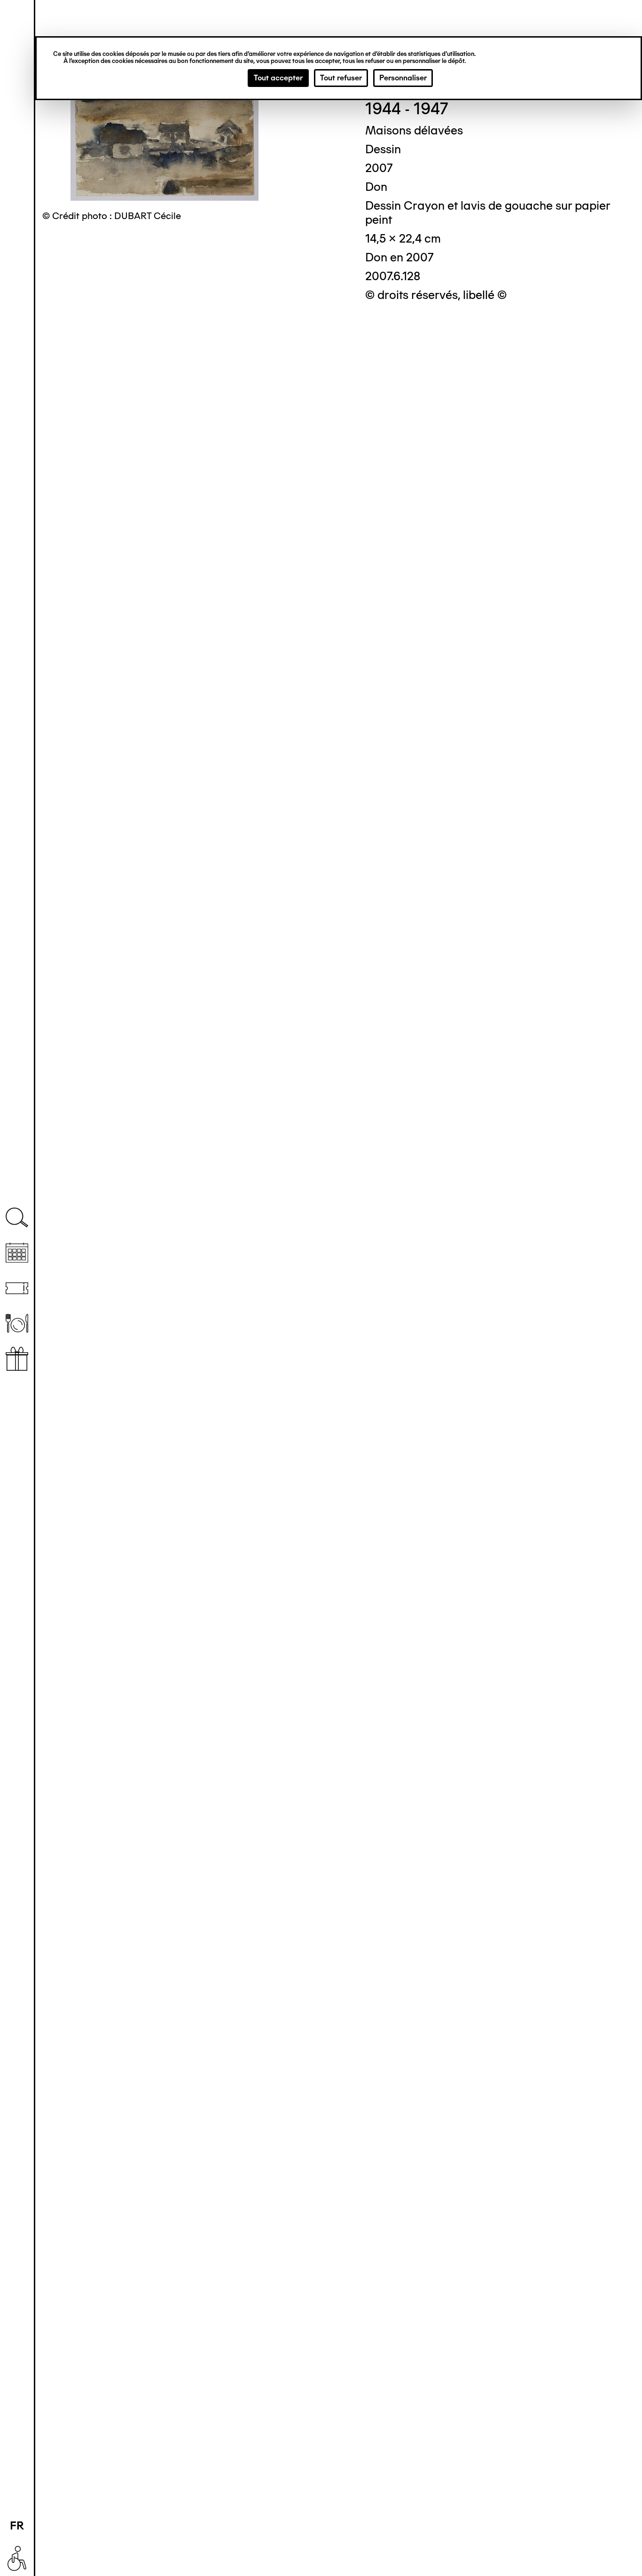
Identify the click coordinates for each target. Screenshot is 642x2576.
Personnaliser (403, 78)
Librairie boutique (17, 1359)
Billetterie (17, 1288)
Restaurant (17, 1323)
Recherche (17, 1218)
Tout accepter (278, 78)
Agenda (17, 1253)
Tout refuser (341, 78)
